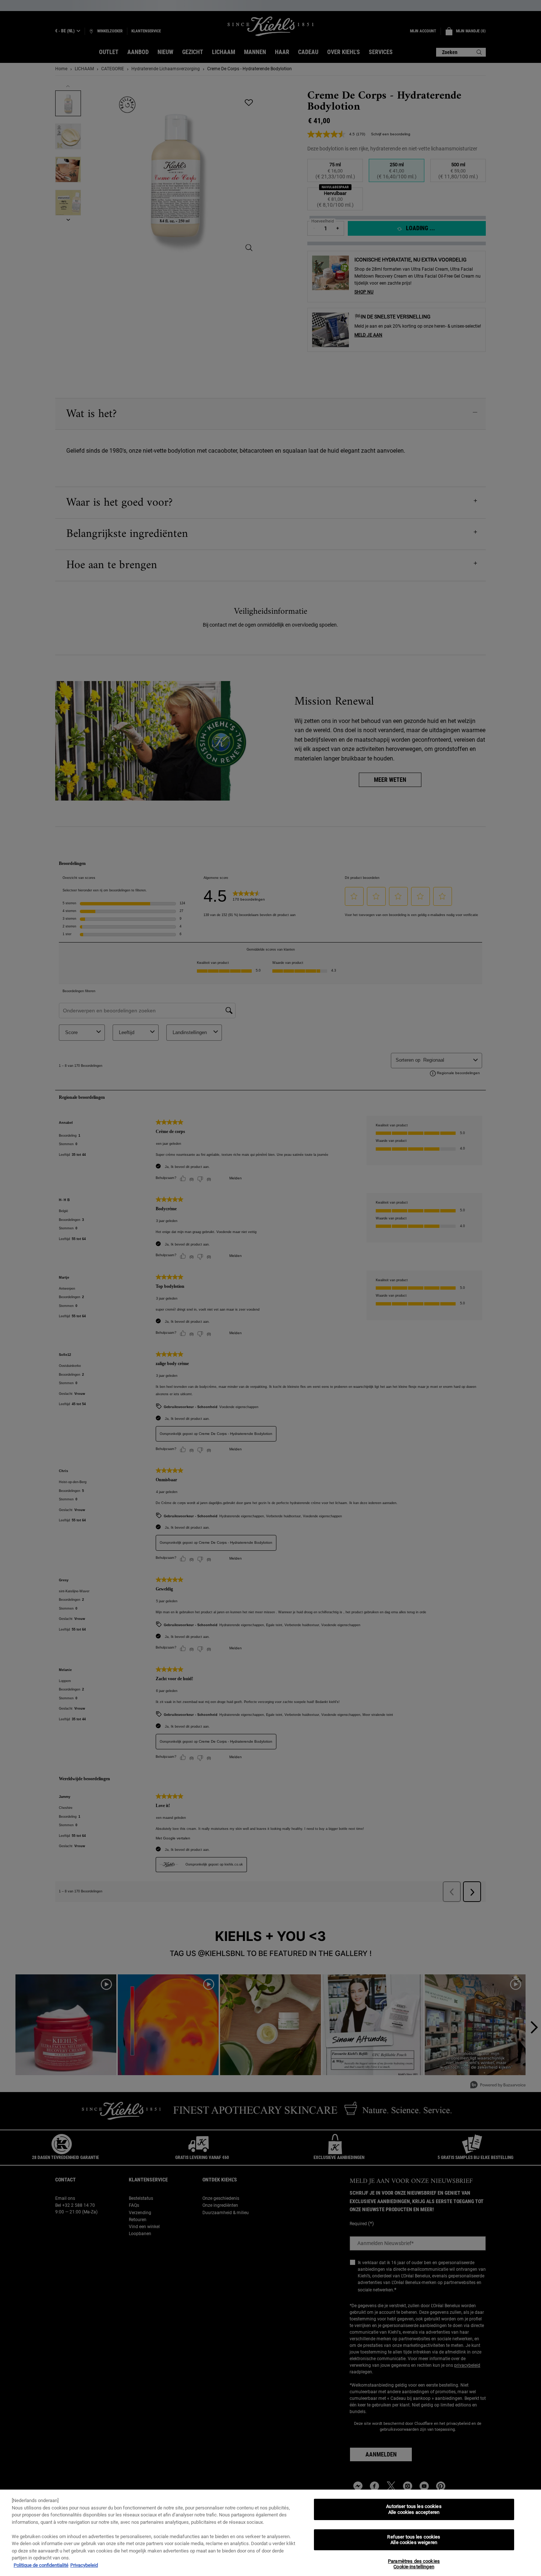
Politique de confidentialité (41, 2565)
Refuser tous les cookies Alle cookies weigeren (414, 2540)
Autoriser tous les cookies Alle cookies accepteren (414, 2509)
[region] (270, 2533)
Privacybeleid (84, 2565)
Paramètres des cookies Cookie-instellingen (414, 2564)
